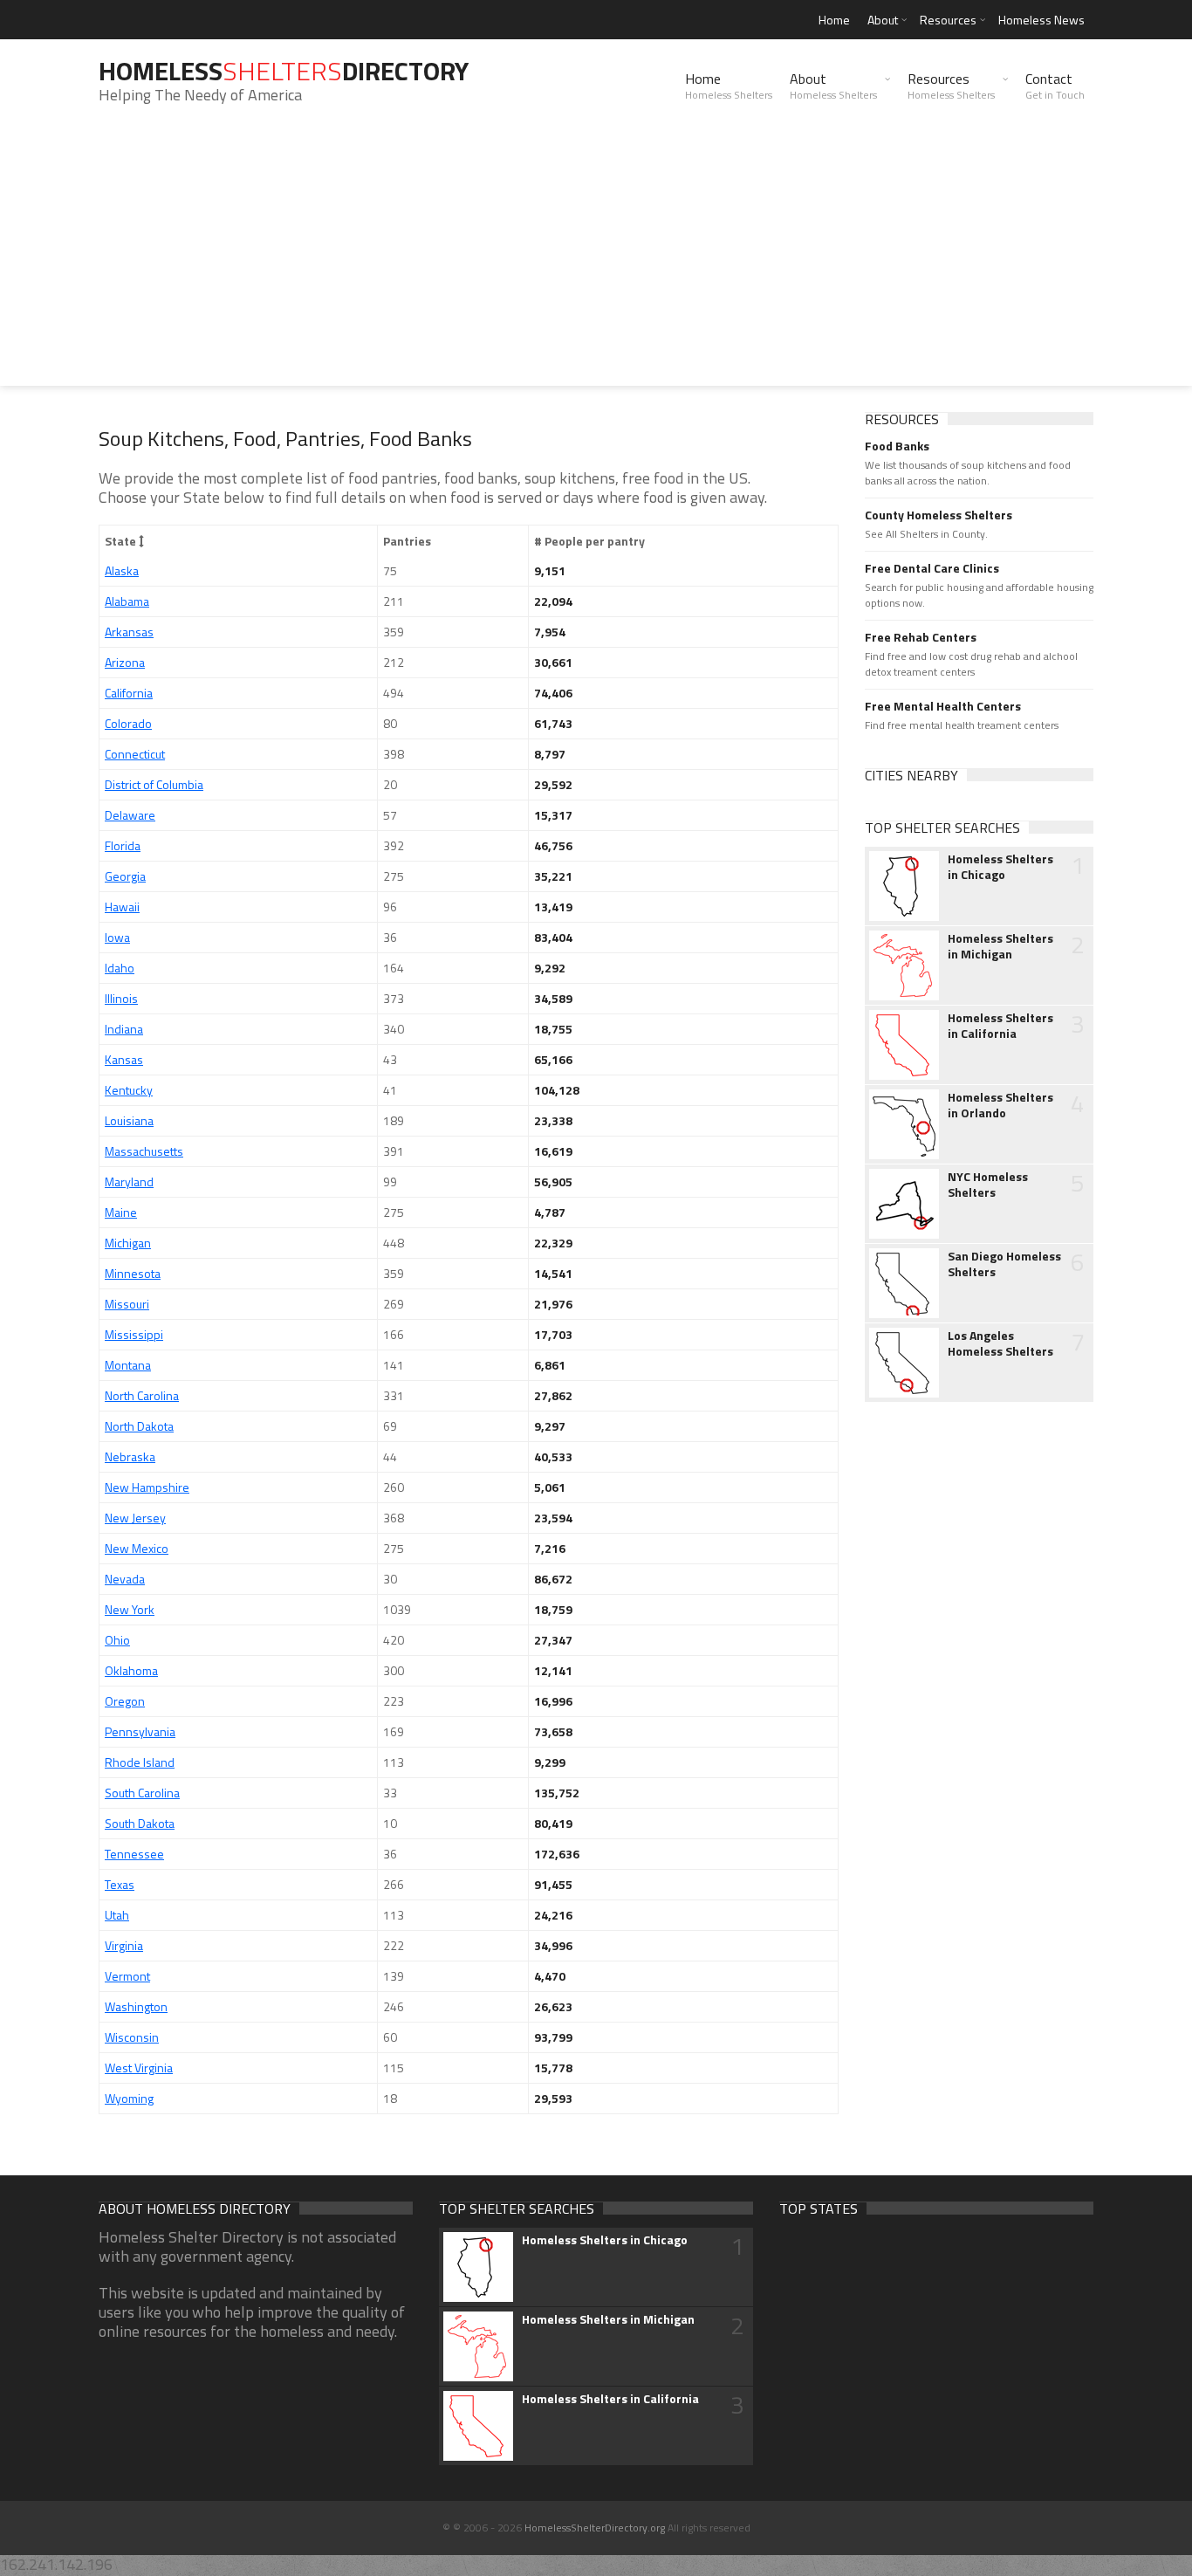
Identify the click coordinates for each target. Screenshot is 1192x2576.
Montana (128, 1365)
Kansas (124, 1059)
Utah (117, 1915)
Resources (948, 20)
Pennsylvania (140, 1731)
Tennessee (134, 1854)
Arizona (125, 662)
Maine (121, 1212)
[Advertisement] (596, 264)
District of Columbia (154, 784)
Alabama (127, 601)
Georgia (125, 876)
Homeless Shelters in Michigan (1000, 946)
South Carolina (142, 1793)
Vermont (127, 1976)
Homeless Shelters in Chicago (1000, 867)
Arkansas (129, 632)
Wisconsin (132, 2037)
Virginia (124, 1945)
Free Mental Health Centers (943, 706)
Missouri (127, 1304)
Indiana (124, 1029)
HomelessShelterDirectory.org (595, 2528)
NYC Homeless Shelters (988, 1185)
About (883, 20)
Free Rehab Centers (921, 637)
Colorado (128, 723)
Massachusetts (144, 1151)
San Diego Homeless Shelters (1004, 1264)
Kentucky (129, 1090)
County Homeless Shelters (939, 515)
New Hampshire (147, 1487)
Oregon (125, 1701)
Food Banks (897, 446)
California (129, 693)
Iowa (117, 937)
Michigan (128, 1243)
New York (130, 1609)
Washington (136, 2006)
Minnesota (133, 1273)
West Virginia (139, 2068)
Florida (123, 845)
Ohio (117, 1640)
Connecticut (135, 754)
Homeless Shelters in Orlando (1000, 1105)
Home (834, 20)
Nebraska (130, 1456)
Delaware (130, 815)
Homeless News (1041, 20)
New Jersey (135, 1518)
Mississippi (134, 1334)
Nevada (125, 1579)
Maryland (129, 1182)
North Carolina (142, 1395)
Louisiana (129, 1120)
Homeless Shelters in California (1000, 1026)
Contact (1055, 86)
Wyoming (129, 2098)
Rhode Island (140, 1762)
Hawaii (122, 907)
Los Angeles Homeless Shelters (1000, 1343)
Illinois (121, 998)
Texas (120, 1884)
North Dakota (139, 1426)
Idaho (120, 968)
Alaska (122, 570)
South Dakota (140, 1823)
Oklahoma (131, 1670)
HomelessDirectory (284, 71)
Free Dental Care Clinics (932, 568)
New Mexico (137, 1548)
